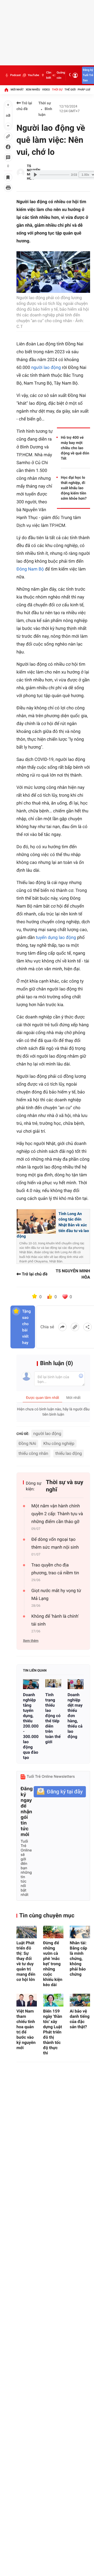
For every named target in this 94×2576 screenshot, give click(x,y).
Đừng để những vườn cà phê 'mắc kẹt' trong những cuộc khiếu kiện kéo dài (53, 1964)
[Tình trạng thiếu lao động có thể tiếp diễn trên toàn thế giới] (53, 1684)
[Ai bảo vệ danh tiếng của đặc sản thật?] (80, 2000)
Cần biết (49, 75)
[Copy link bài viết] (75, 1327)
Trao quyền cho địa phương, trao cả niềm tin (55, 1569)
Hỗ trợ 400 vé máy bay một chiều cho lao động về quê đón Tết (75, 448)
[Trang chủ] (6, 90)
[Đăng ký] (60, 1792)
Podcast (15, 75)
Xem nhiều (33, 90)
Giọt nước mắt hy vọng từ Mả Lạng (56, 1595)
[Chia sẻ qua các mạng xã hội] (87, 1327)
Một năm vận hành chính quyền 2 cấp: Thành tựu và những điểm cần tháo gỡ (57, 1514)
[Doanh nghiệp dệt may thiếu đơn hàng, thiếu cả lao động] (76, 1684)
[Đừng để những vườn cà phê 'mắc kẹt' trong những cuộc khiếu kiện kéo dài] (53, 1932)
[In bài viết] (8, 188)
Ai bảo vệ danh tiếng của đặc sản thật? (80, 2019)
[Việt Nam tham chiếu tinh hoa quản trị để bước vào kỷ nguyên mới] (27, 2000)
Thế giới (70, 90)
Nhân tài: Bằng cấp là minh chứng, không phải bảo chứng (78, 1959)
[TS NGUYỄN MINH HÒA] (21, 173)
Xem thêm (31, 1641)
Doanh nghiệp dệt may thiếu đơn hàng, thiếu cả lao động (75, 1716)
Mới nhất (17, 90)
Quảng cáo (61, 75)
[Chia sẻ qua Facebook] (62, 1327)
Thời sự (57, 90)
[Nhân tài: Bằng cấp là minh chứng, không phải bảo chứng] (80, 1932)
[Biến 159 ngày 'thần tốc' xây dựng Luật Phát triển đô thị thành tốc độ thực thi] (53, 2000)
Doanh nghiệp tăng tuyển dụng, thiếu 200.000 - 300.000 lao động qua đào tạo (31, 1726)
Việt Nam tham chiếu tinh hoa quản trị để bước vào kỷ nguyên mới (26, 2029)
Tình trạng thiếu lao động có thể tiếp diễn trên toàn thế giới (53, 1718)
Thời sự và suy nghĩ (65, 1486)
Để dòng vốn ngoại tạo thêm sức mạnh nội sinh (55, 1543)
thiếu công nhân (33, 1453)
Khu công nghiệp (59, 1443)
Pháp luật (85, 90)
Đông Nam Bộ (30, 569)
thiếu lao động (69, 1453)
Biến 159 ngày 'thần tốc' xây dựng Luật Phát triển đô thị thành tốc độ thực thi (53, 2032)
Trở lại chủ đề (24, 106)
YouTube (33, 75)
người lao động (46, 368)
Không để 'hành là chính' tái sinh (55, 1620)
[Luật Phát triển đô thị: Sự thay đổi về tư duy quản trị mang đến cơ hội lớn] (27, 1932)
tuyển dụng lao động (56, 938)
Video (46, 90)
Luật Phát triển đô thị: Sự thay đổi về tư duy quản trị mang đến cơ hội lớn (26, 1961)
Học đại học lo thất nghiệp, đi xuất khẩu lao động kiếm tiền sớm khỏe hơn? (74, 488)
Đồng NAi (27, 1443)
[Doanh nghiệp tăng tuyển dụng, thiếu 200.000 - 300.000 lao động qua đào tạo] (31, 1684)
